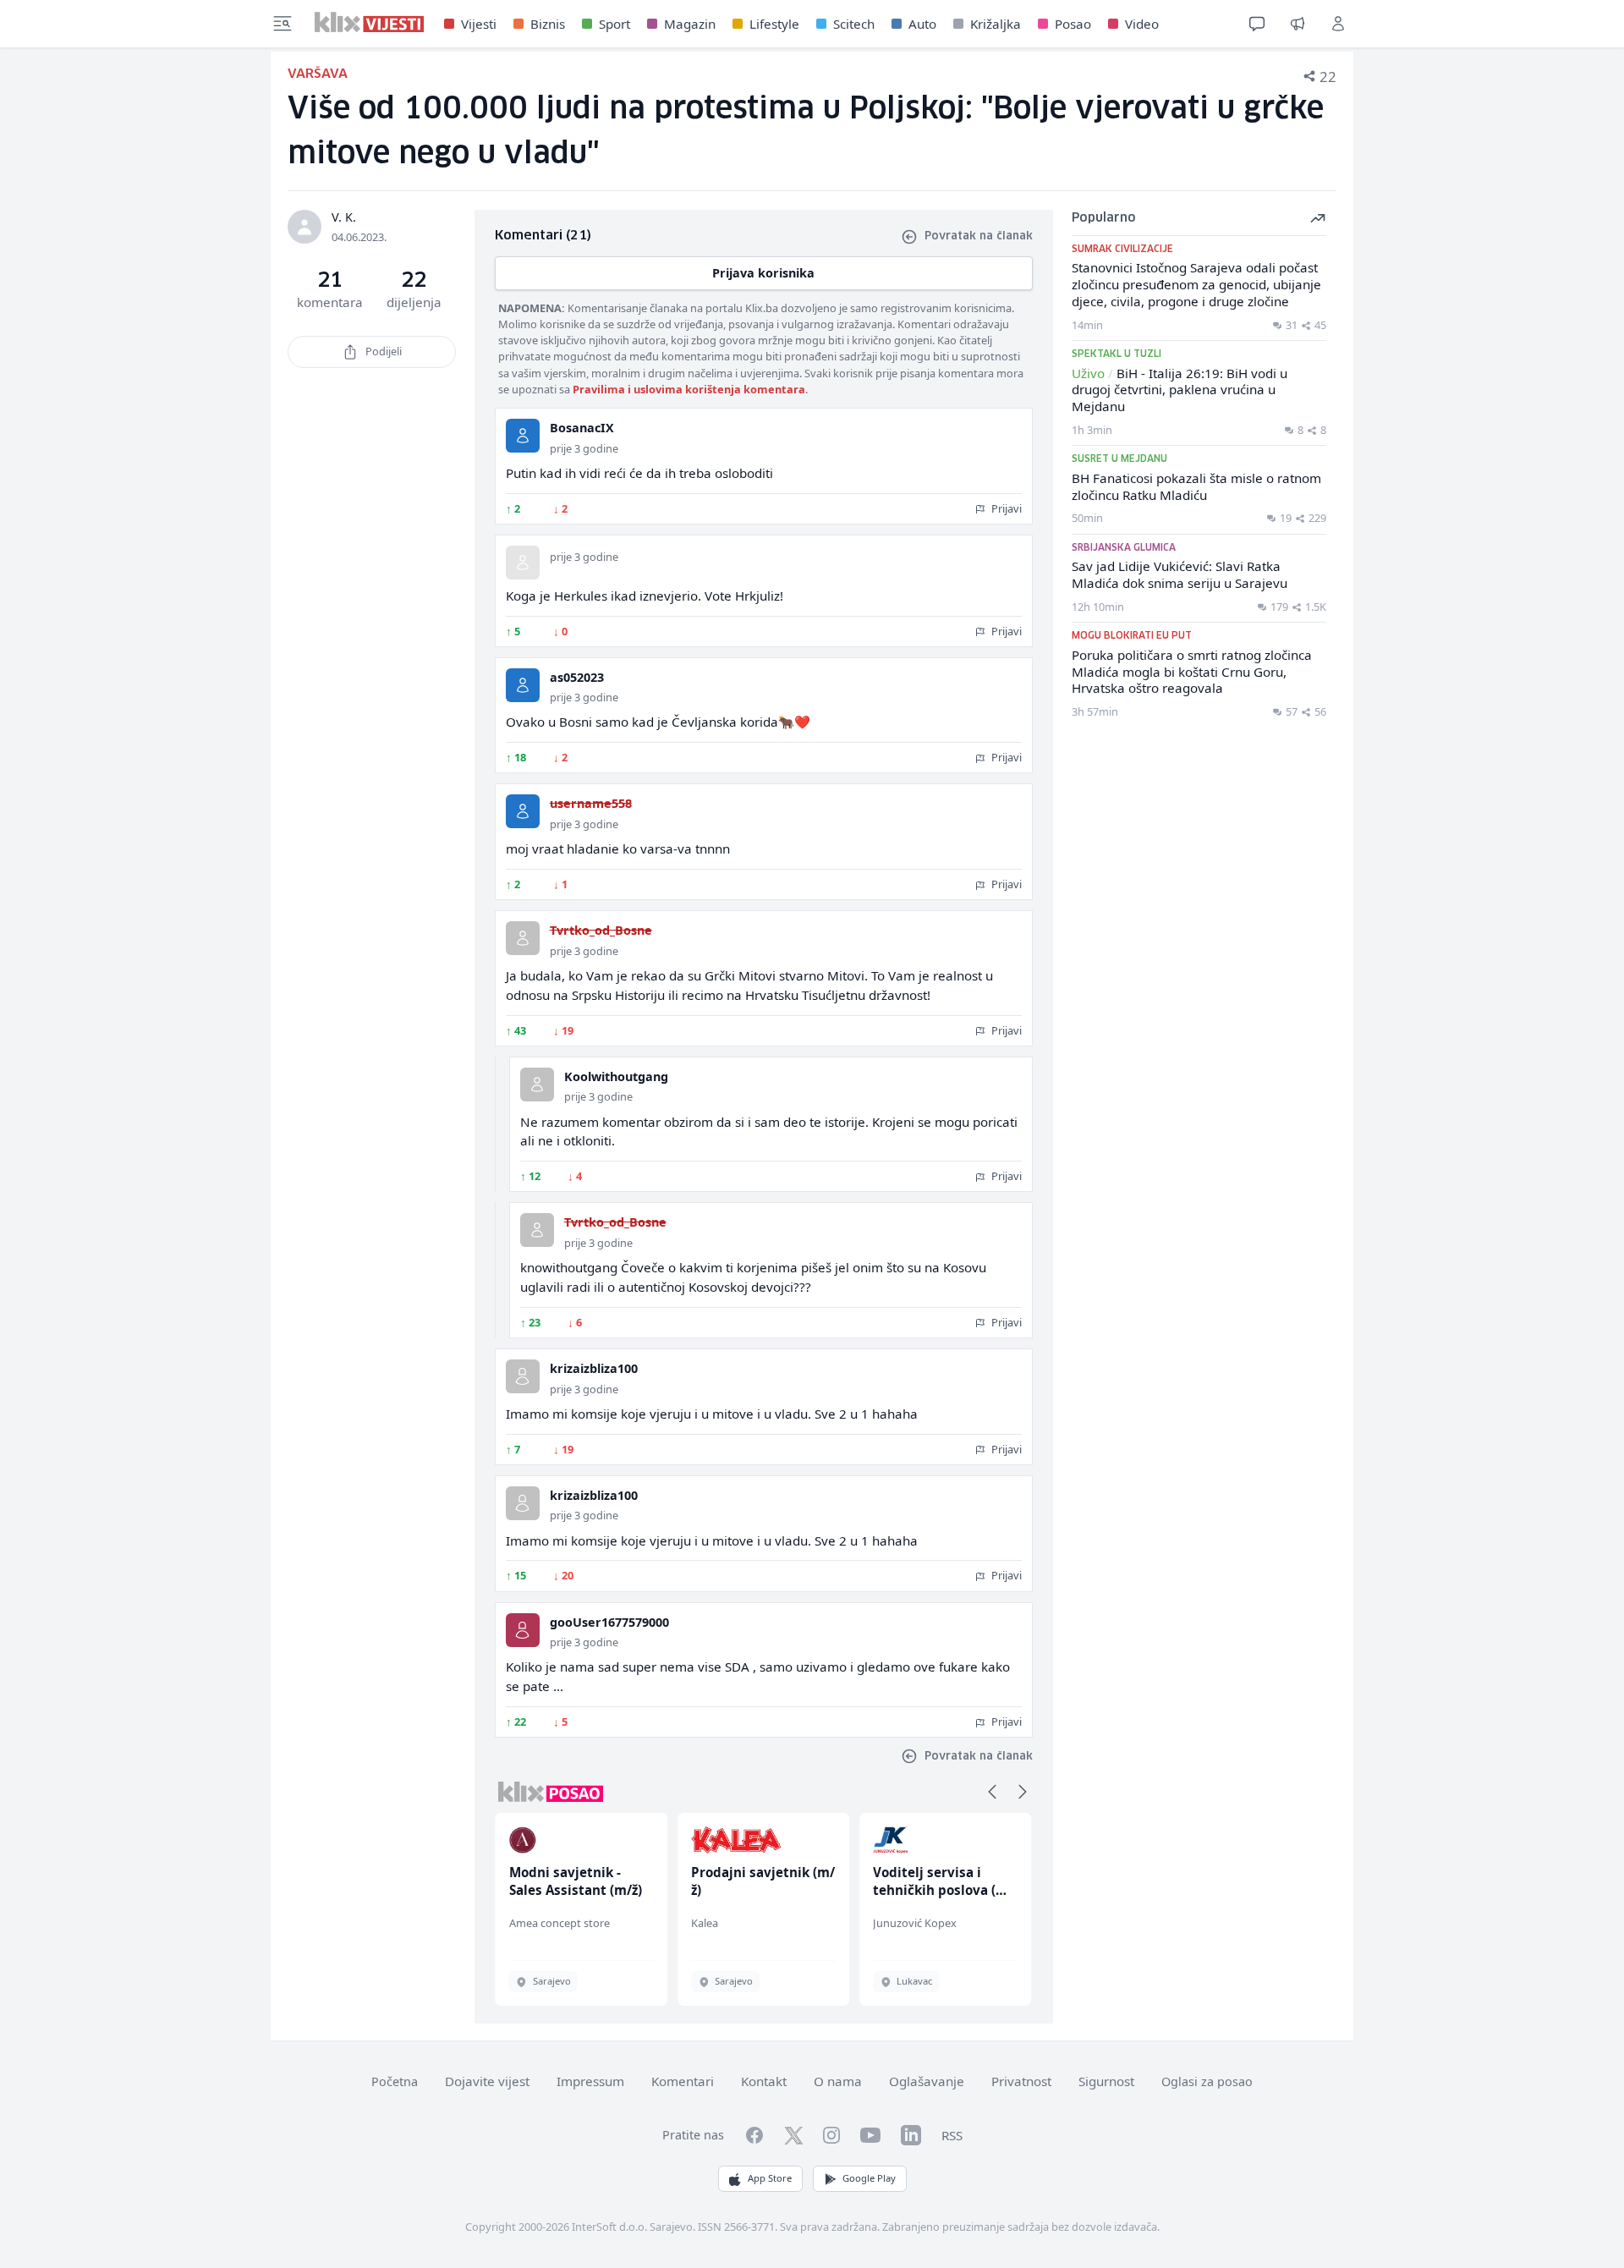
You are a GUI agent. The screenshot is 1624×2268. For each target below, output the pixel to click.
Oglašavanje (927, 2081)
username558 (591, 803)
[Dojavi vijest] (1298, 24)
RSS (952, 2135)
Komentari (683, 2081)
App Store (770, 2178)
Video (1142, 24)
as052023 (577, 677)
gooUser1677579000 (609, 1622)
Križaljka (996, 24)
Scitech (854, 24)
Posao (1073, 24)
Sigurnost (1106, 2081)
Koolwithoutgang (616, 1076)
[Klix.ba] (369, 22)
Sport (614, 24)
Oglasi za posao (1207, 2081)
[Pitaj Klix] (1257, 24)
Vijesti (479, 24)
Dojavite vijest (487, 2081)
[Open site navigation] (283, 24)
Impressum (590, 2081)
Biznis (548, 24)
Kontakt (764, 2081)
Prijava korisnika (763, 273)
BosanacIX (582, 428)
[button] (992, 1792)
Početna (395, 2081)
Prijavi (1005, 508)
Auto (922, 24)
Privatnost (1021, 2081)
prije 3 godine (584, 448)
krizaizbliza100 (594, 1368)
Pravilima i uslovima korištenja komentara (689, 389)
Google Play (869, 2178)
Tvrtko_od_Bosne (601, 930)
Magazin (690, 24)
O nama (838, 2081)
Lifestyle (774, 24)
